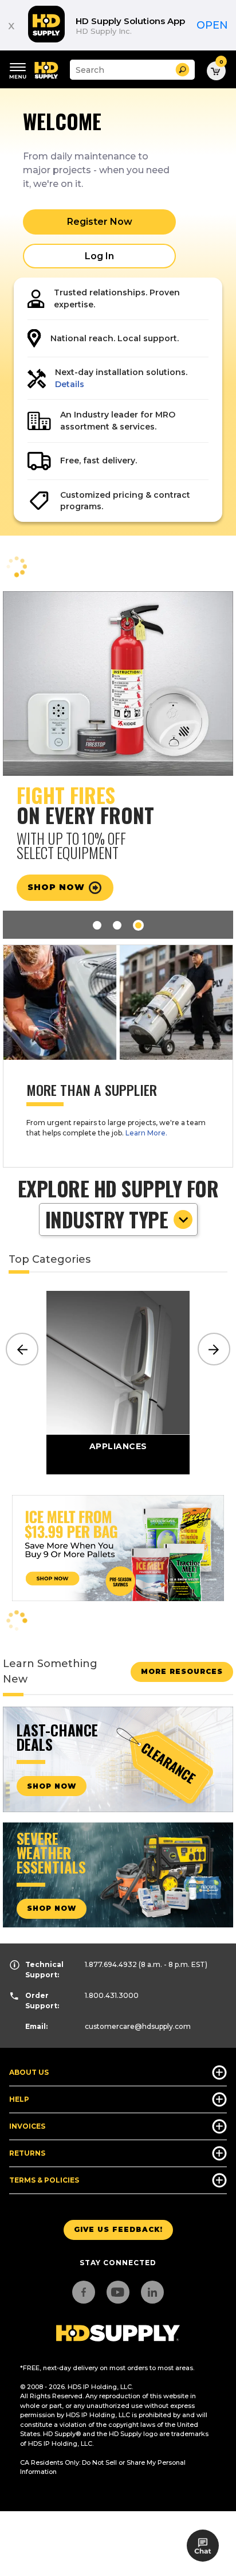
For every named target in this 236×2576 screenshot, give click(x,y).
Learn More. (146, 1133)
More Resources (182, 1671)
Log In (99, 256)
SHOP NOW (52, 1786)
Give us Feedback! (118, 2229)
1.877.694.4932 (111, 1964)
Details (70, 384)
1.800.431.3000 (112, 1995)
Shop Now (58, 887)
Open (212, 25)
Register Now (100, 222)
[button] (182, 70)
